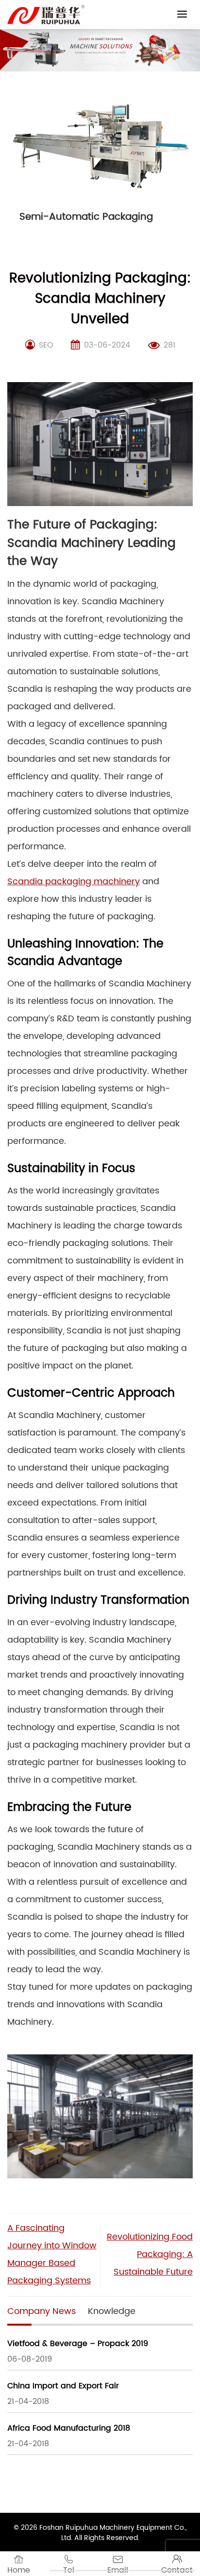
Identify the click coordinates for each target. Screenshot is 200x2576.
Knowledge (112, 2311)
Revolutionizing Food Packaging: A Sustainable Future (150, 2254)
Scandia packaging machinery (74, 882)
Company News (42, 2311)
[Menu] (182, 14)
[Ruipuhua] (46, 15)
